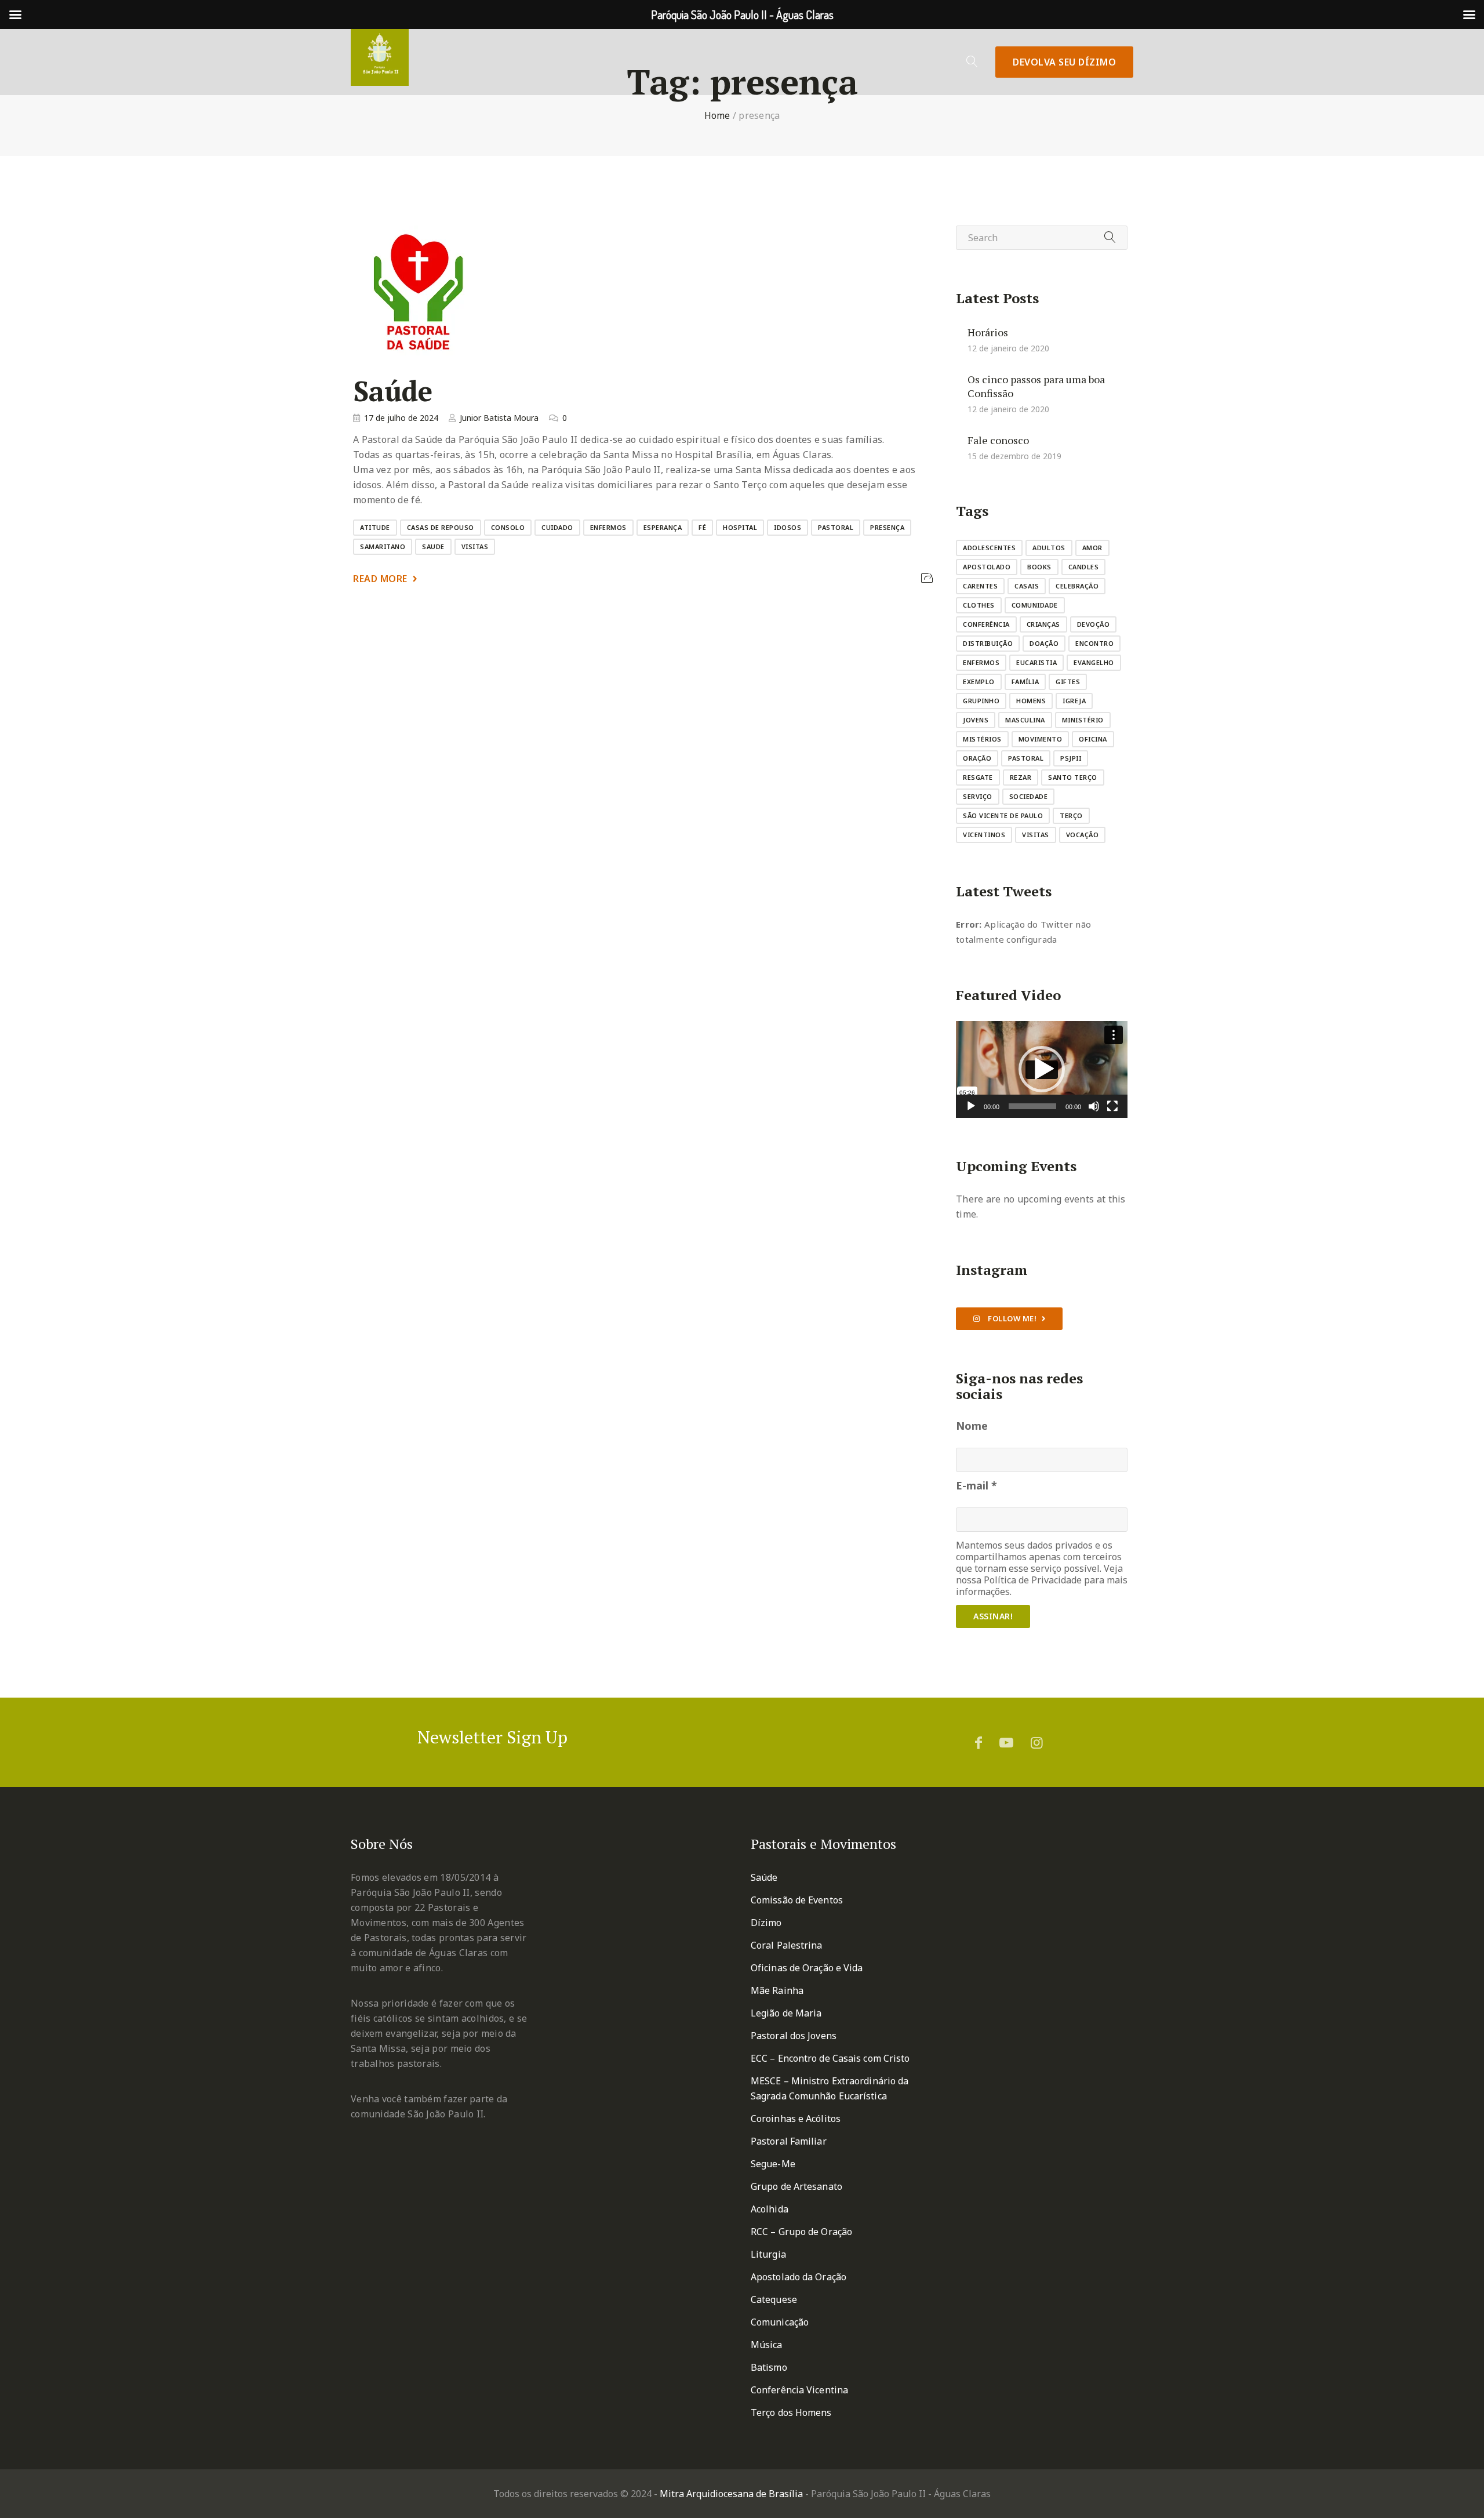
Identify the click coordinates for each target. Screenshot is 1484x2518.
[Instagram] (1037, 1742)
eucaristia (1036, 662)
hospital (740, 527)
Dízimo (766, 1923)
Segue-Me (773, 2164)
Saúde (393, 391)
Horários (988, 332)
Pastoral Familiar (789, 2141)
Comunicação (780, 2322)
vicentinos (984, 835)
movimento (1041, 739)
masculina (1025, 720)
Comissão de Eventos (797, 1900)
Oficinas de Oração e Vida (807, 1968)
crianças (1043, 624)
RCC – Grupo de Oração (801, 2232)
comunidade (1035, 605)
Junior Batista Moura (499, 418)
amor (1092, 548)
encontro (1094, 643)
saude (433, 546)
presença (887, 527)
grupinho (981, 701)
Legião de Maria (786, 2013)
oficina (1093, 739)
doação (1044, 643)
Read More (380, 579)
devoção (1094, 624)
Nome (972, 1426)
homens (1031, 701)
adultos (1049, 548)
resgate (978, 777)
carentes (980, 586)
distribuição (988, 643)
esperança (663, 527)
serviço (978, 796)
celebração (1077, 586)
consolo (508, 527)
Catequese (774, 2299)
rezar (1021, 777)
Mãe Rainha (777, 1990)
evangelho (1094, 662)
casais (1027, 586)
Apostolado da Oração (799, 2277)
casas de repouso (441, 527)
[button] (1042, 1069)
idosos (788, 527)
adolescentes (989, 548)
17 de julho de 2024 (401, 418)
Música (767, 2345)
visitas (475, 546)
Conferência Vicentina (799, 2390)
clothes (979, 605)
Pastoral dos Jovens (794, 2036)
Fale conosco (998, 440)
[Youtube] (1006, 1742)
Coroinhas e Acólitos (796, 2119)
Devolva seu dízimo (1064, 62)
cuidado (557, 527)
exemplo (979, 682)
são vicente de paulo (1003, 815)
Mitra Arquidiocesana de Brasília (731, 2494)
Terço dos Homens (791, 2412)
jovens (976, 720)
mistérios (982, 739)
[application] (1042, 1069)
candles (1084, 567)
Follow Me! (1012, 1318)
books (1039, 567)
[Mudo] (1094, 1106)
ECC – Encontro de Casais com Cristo (830, 2058)
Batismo (769, 2367)
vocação (1083, 835)
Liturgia (768, 2254)
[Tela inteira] (1112, 1106)
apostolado (987, 567)
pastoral (836, 527)
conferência (986, 624)
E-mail (976, 1485)
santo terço (1073, 777)
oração (977, 758)
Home (717, 115)
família (1025, 682)
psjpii (1071, 758)
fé (702, 527)
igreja (1074, 701)
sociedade (1029, 796)
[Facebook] (979, 1742)
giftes (1068, 682)
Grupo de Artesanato (796, 2186)
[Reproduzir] (971, 1106)
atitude (375, 527)
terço (1071, 815)
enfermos (608, 527)
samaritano (383, 546)
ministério (1083, 720)
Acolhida (770, 2209)
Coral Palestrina (787, 1945)
